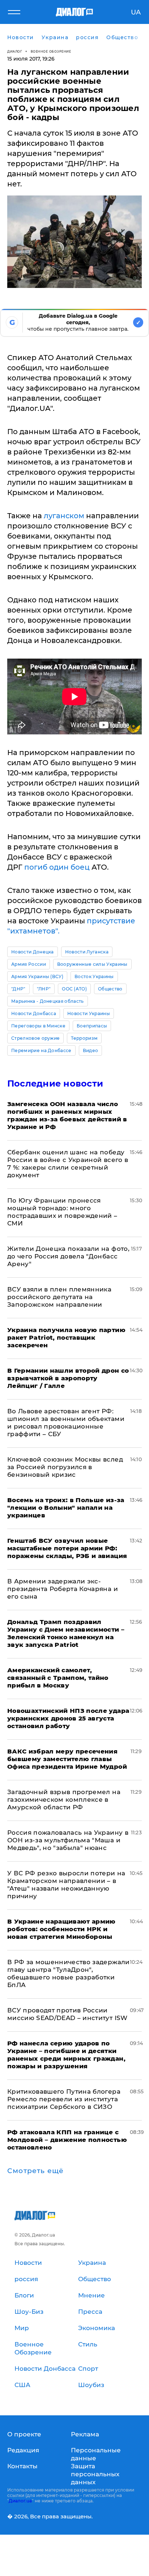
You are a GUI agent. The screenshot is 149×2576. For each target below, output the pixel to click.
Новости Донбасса (34, 1013)
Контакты (22, 2466)
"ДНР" (18, 989)
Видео (91, 1050)
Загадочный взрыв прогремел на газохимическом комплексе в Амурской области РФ (64, 1800)
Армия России (29, 964)
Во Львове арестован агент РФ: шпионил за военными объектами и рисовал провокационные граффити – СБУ (66, 1423)
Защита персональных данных (95, 2474)
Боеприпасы (92, 1026)
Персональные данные (96, 2454)
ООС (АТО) (74, 989)
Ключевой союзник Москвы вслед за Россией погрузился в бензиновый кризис (65, 1467)
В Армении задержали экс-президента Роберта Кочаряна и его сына (63, 1589)
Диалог (15, 51)
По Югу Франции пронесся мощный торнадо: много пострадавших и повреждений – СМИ (62, 1212)
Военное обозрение (51, 51)
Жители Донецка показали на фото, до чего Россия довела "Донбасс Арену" (68, 1256)
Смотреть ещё (35, 2171)
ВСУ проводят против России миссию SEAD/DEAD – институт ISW (67, 2014)
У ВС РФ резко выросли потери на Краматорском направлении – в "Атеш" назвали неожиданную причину (66, 1885)
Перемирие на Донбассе (41, 1050)
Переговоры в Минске (38, 1026)
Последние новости (55, 1083)
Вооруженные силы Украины (92, 964)
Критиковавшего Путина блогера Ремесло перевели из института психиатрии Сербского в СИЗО (64, 2099)
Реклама (85, 2434)
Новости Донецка (33, 952)
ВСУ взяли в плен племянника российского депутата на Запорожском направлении (59, 1297)
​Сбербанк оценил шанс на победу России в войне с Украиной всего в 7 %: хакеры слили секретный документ (68, 1164)
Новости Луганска (87, 952)
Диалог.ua (20, 2501)
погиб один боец (58, 867)
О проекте (24, 2434)
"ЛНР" (44, 989)
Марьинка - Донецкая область (48, 1001)
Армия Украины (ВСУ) (37, 976)
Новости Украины (89, 1013)
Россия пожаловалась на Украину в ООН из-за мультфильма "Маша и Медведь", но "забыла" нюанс (68, 1840)
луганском (63, 516)
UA (136, 12)
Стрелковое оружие (35, 1038)
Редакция (23, 2450)
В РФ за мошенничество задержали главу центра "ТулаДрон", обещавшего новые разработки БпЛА (69, 1973)
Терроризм (84, 1038)
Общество (110, 989)
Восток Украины (94, 976)
